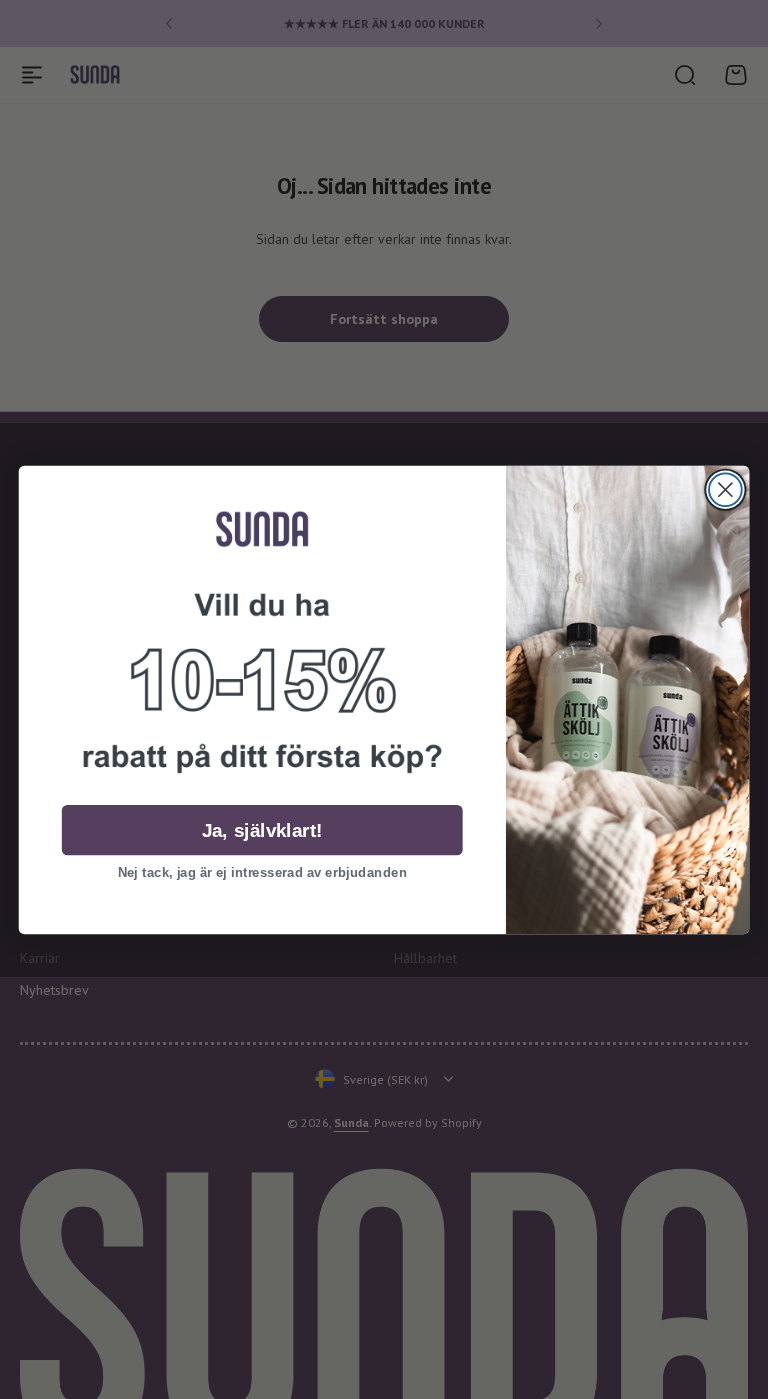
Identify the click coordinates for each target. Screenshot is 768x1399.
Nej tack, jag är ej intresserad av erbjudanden (262, 871)
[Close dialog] (725, 489)
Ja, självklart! (262, 829)
